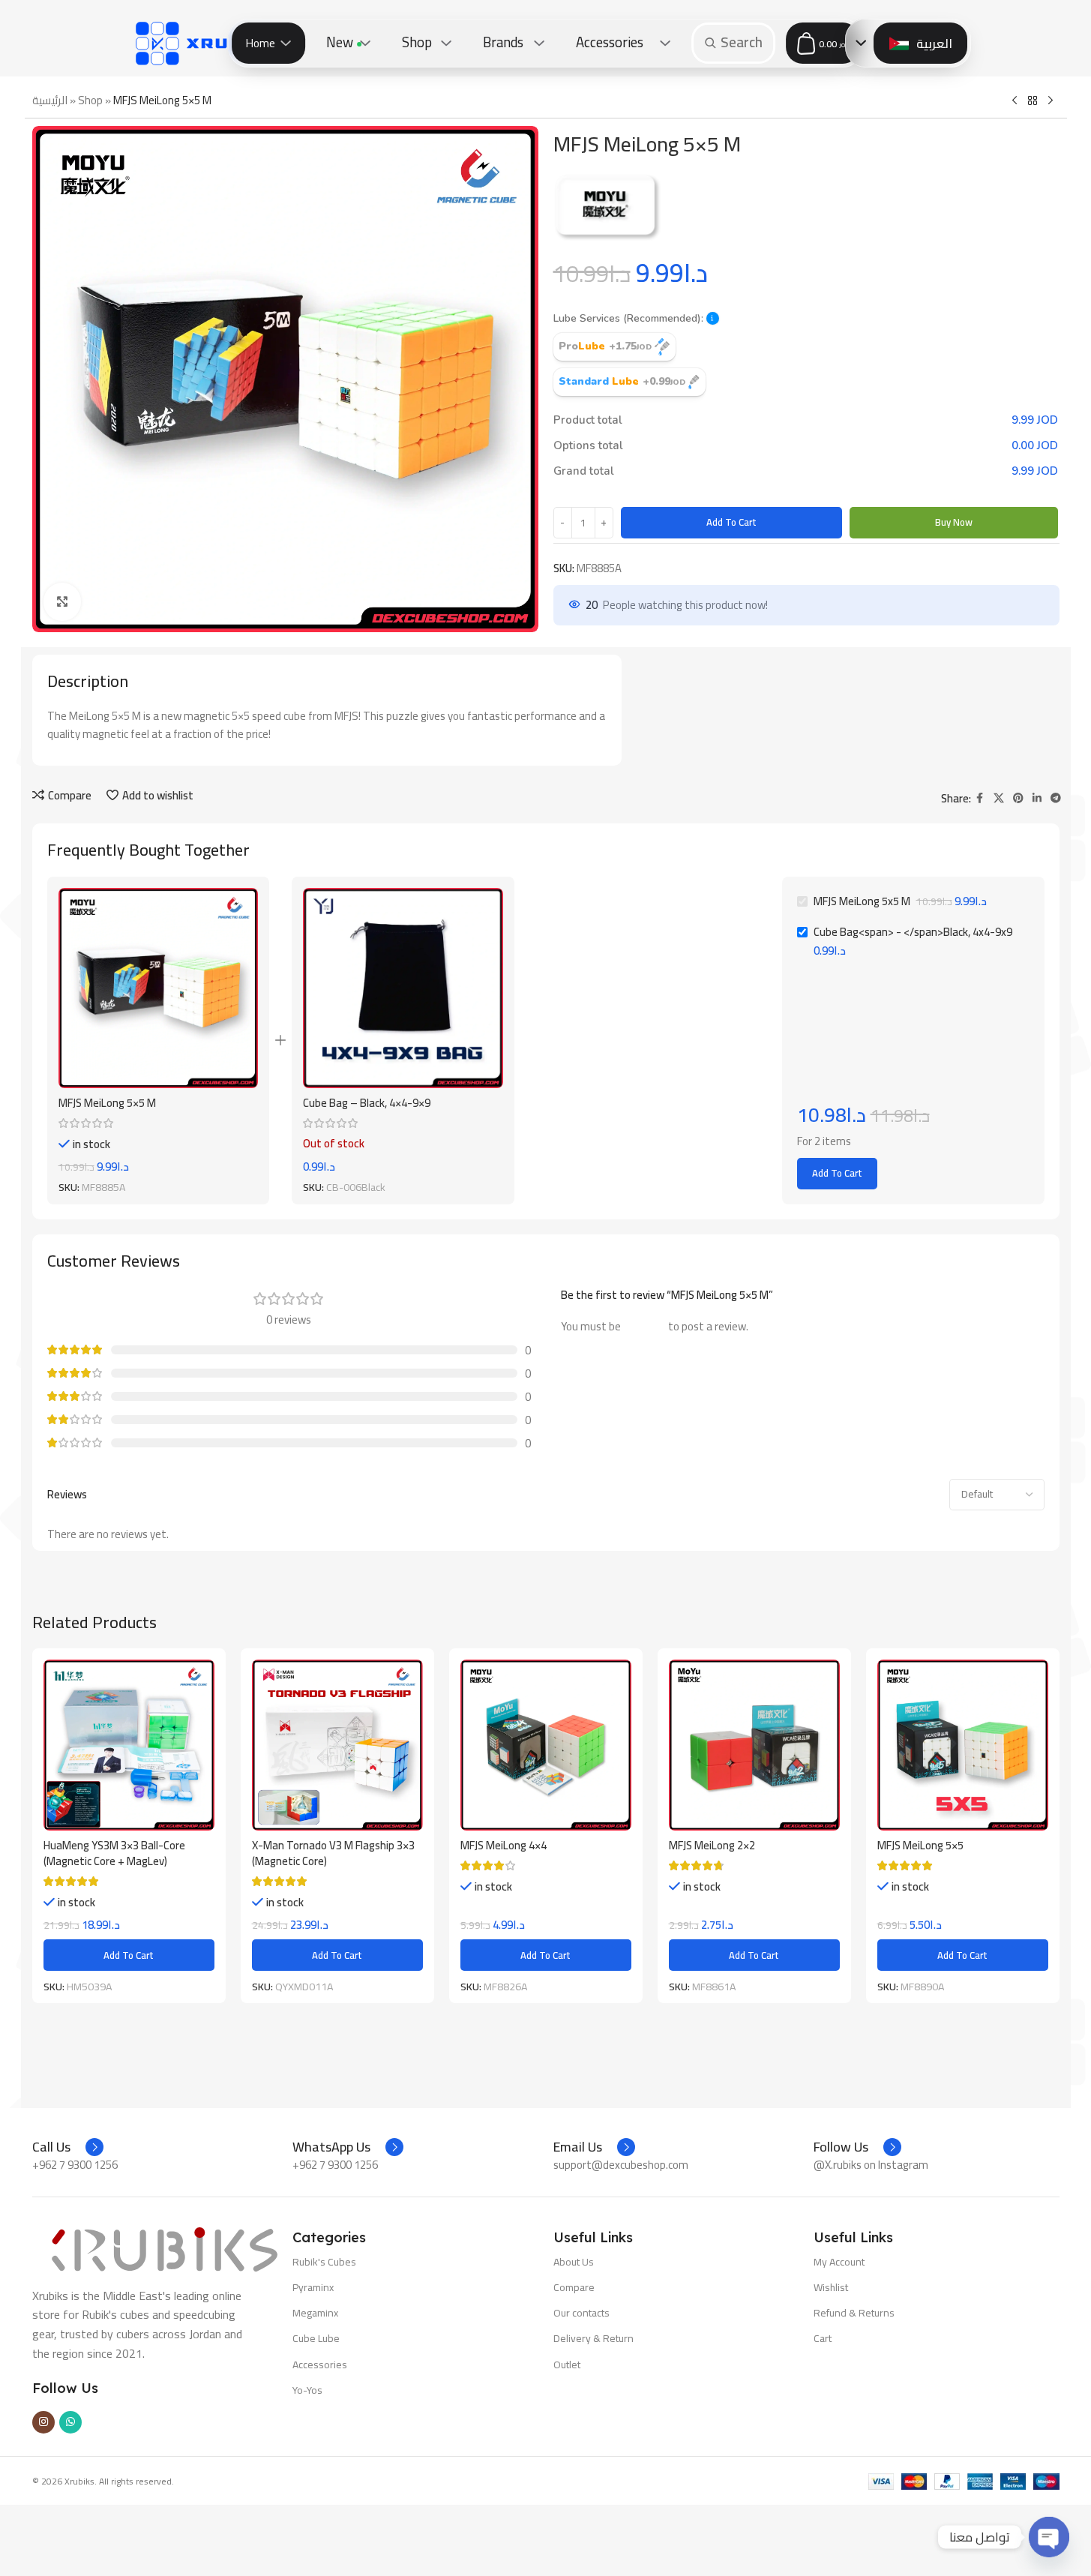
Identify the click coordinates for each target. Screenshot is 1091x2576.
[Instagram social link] (43, 2422)
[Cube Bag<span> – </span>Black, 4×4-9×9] (403, 988)
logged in (644, 1326)
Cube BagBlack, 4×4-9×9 (367, 1103)
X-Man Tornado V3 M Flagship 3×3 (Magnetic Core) (333, 1853)
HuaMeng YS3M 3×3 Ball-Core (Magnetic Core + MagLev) (114, 1853)
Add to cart (731, 522)
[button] (713, 318)
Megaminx (315, 2313)
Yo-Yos (307, 2390)
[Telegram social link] (1056, 798)
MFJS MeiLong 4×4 (504, 1845)
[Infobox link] (68, 2147)
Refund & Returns (854, 2313)
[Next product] (1051, 101)
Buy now (954, 522)
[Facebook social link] (980, 798)
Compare (574, 2287)
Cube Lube (316, 2338)
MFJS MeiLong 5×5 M (107, 1103)
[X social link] (999, 798)
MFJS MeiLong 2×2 (712, 1845)
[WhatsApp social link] (70, 2422)
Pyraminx (313, 2287)
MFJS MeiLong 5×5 (920, 1845)
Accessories (320, 2365)
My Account (839, 2262)
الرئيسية (50, 100)
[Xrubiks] (206, 43)
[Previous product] (1015, 101)
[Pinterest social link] (1018, 798)
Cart (823, 2338)
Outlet (567, 2365)
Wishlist (831, 2287)
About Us (574, 2262)
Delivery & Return (593, 2338)
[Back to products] (1033, 101)
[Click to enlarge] (62, 601)
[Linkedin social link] (1037, 798)
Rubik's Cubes (324, 2262)
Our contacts (581, 2313)
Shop (90, 100)
